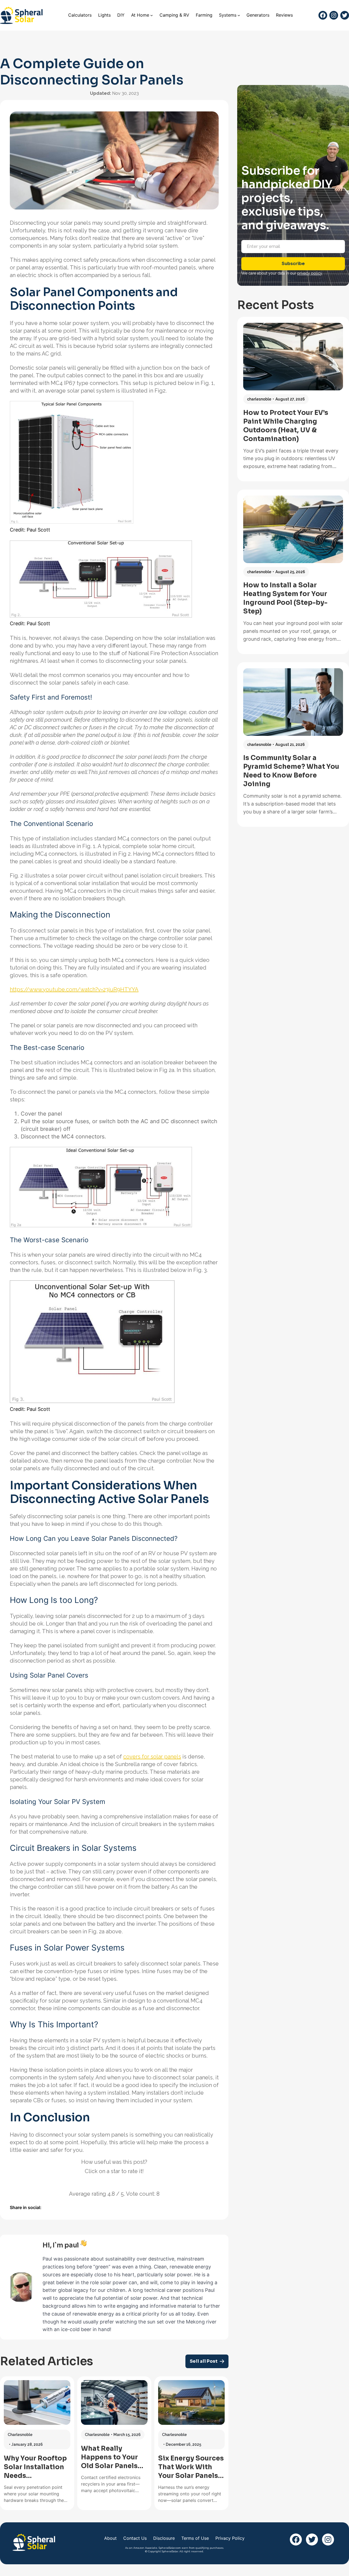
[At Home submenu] (152, 15)
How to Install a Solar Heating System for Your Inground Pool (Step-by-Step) (285, 598)
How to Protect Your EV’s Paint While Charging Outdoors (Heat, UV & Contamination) (286, 426)
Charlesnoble (20, 2435)
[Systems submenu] (239, 15)
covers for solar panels (152, 1757)
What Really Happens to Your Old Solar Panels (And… (109, 2457)
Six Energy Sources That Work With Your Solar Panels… (191, 2467)
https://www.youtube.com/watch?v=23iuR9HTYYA (74, 989)
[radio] (95, 2182)
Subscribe (293, 264)
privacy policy (310, 273)
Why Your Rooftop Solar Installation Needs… (35, 2467)
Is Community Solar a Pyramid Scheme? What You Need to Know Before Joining (291, 771)
